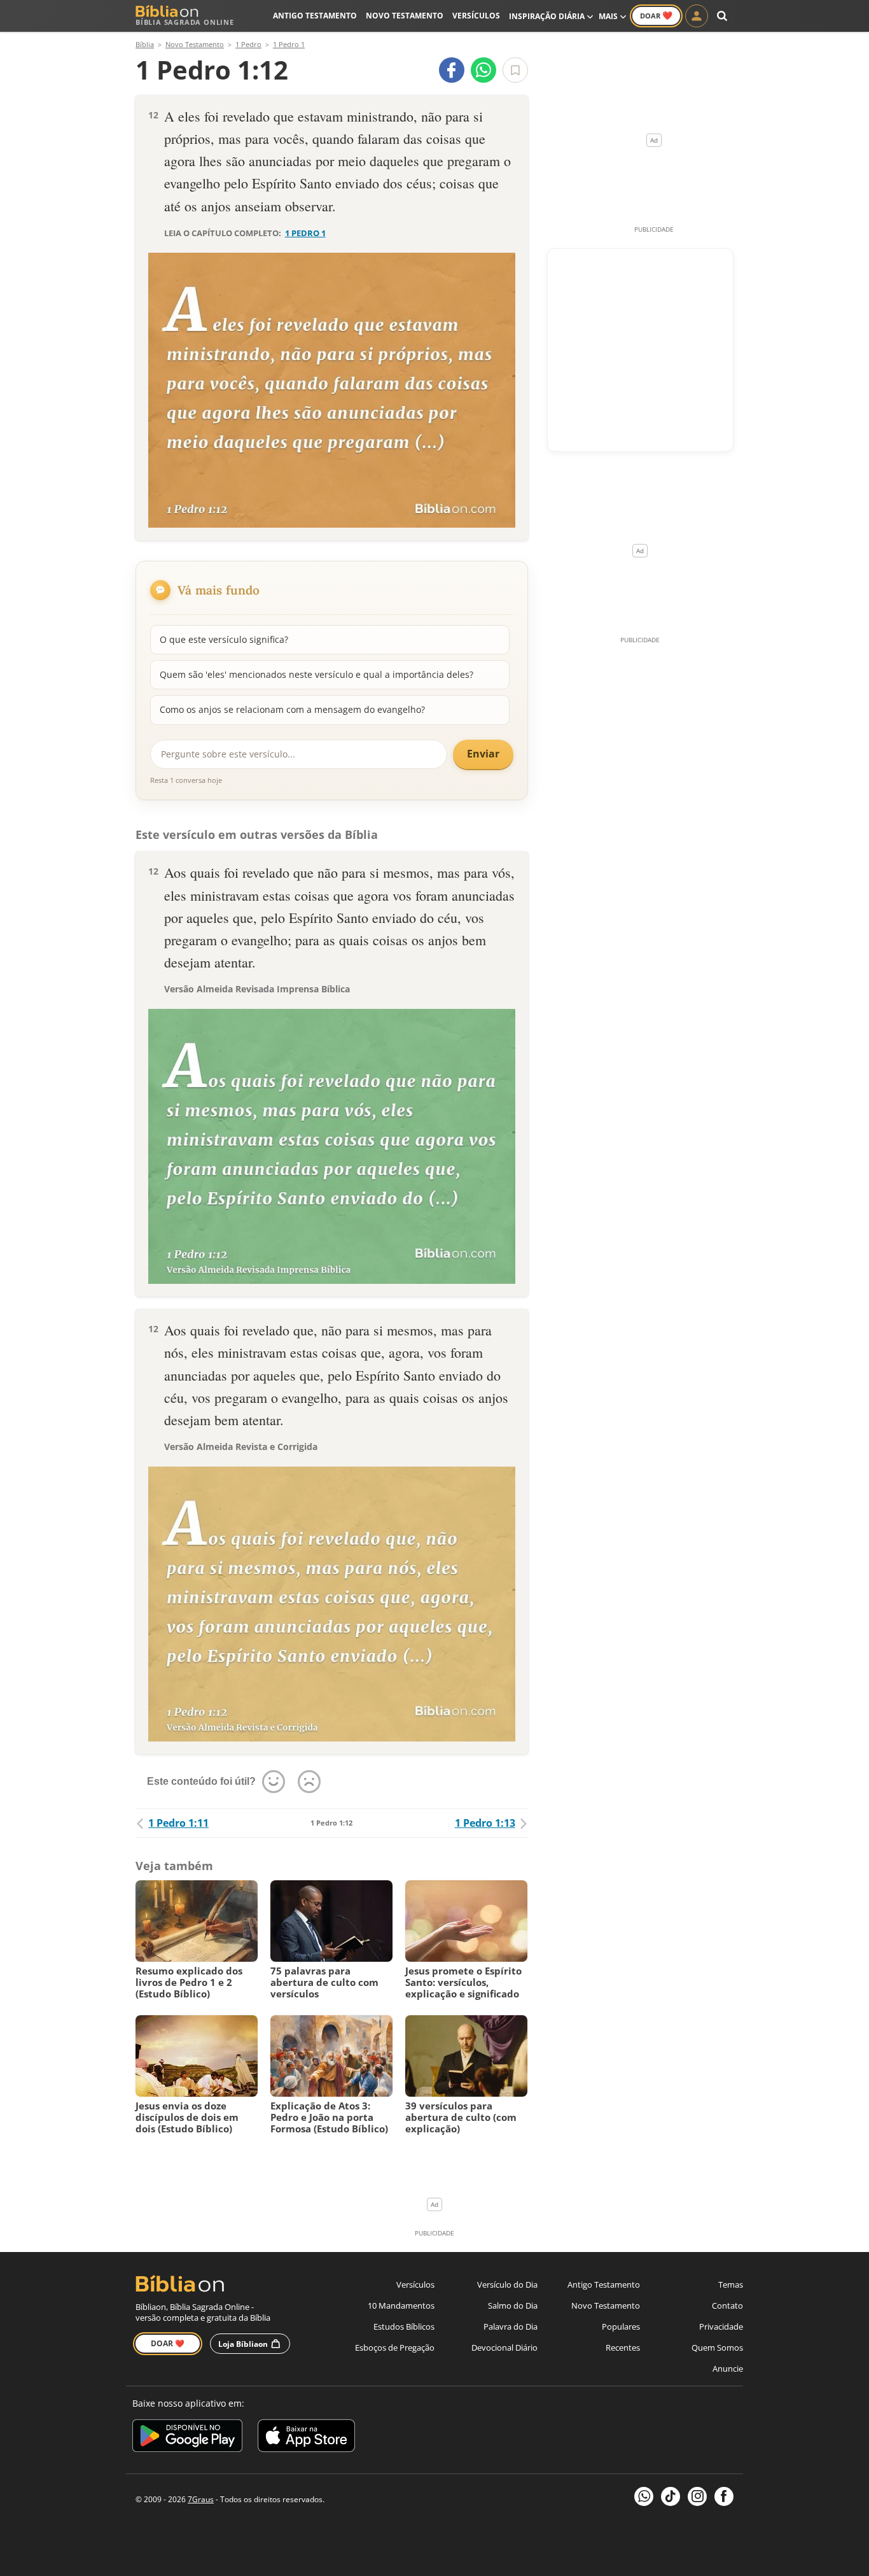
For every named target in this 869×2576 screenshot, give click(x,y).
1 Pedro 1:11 (178, 1823)
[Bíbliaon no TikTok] (671, 2496)
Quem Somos (717, 2347)
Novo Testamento (405, 16)
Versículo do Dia (507, 2284)
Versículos (476, 16)
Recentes (623, 2347)
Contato (727, 2305)
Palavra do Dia (511, 2326)
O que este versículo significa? (224, 639)
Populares (621, 2326)
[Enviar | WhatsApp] (483, 70)
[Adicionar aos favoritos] (515, 70)
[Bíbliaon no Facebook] (724, 2496)
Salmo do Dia (513, 2305)
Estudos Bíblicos (404, 2326)
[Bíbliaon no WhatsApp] (644, 2496)
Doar (656, 15)
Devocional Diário (504, 2347)
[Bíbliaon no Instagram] (697, 2496)
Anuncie (728, 2368)
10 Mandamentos (401, 2305)
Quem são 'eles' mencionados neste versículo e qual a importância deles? (316, 674)
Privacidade (721, 2326)
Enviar (483, 754)
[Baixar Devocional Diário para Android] (187, 2438)
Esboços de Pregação (395, 2347)
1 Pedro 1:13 (485, 1823)
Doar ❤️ (168, 2343)
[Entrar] (697, 16)
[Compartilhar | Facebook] (452, 70)
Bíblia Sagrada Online (185, 22)
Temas (731, 2284)
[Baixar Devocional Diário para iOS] (306, 2438)
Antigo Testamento (315, 16)
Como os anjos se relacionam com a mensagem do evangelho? (292, 709)
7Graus (201, 2499)
